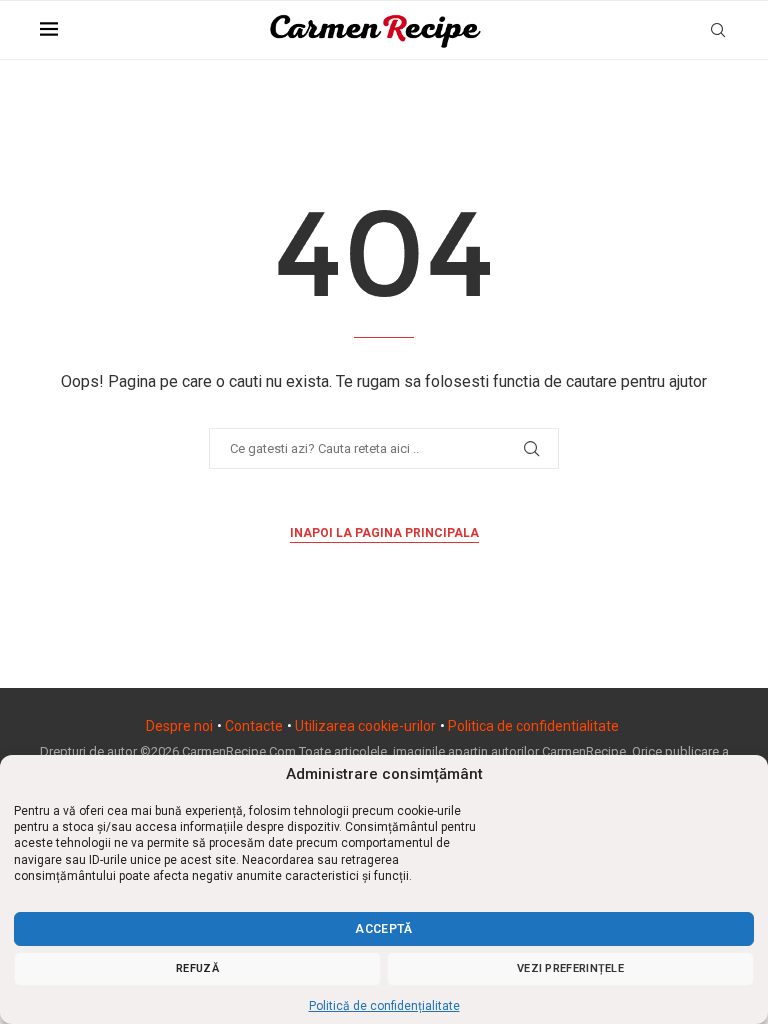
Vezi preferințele (570, 968)
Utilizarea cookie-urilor (365, 726)
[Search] (718, 30)
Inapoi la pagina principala (384, 533)
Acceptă (383, 929)
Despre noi (179, 726)
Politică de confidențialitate (384, 1006)
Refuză (197, 968)
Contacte (254, 726)
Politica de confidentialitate (533, 726)
